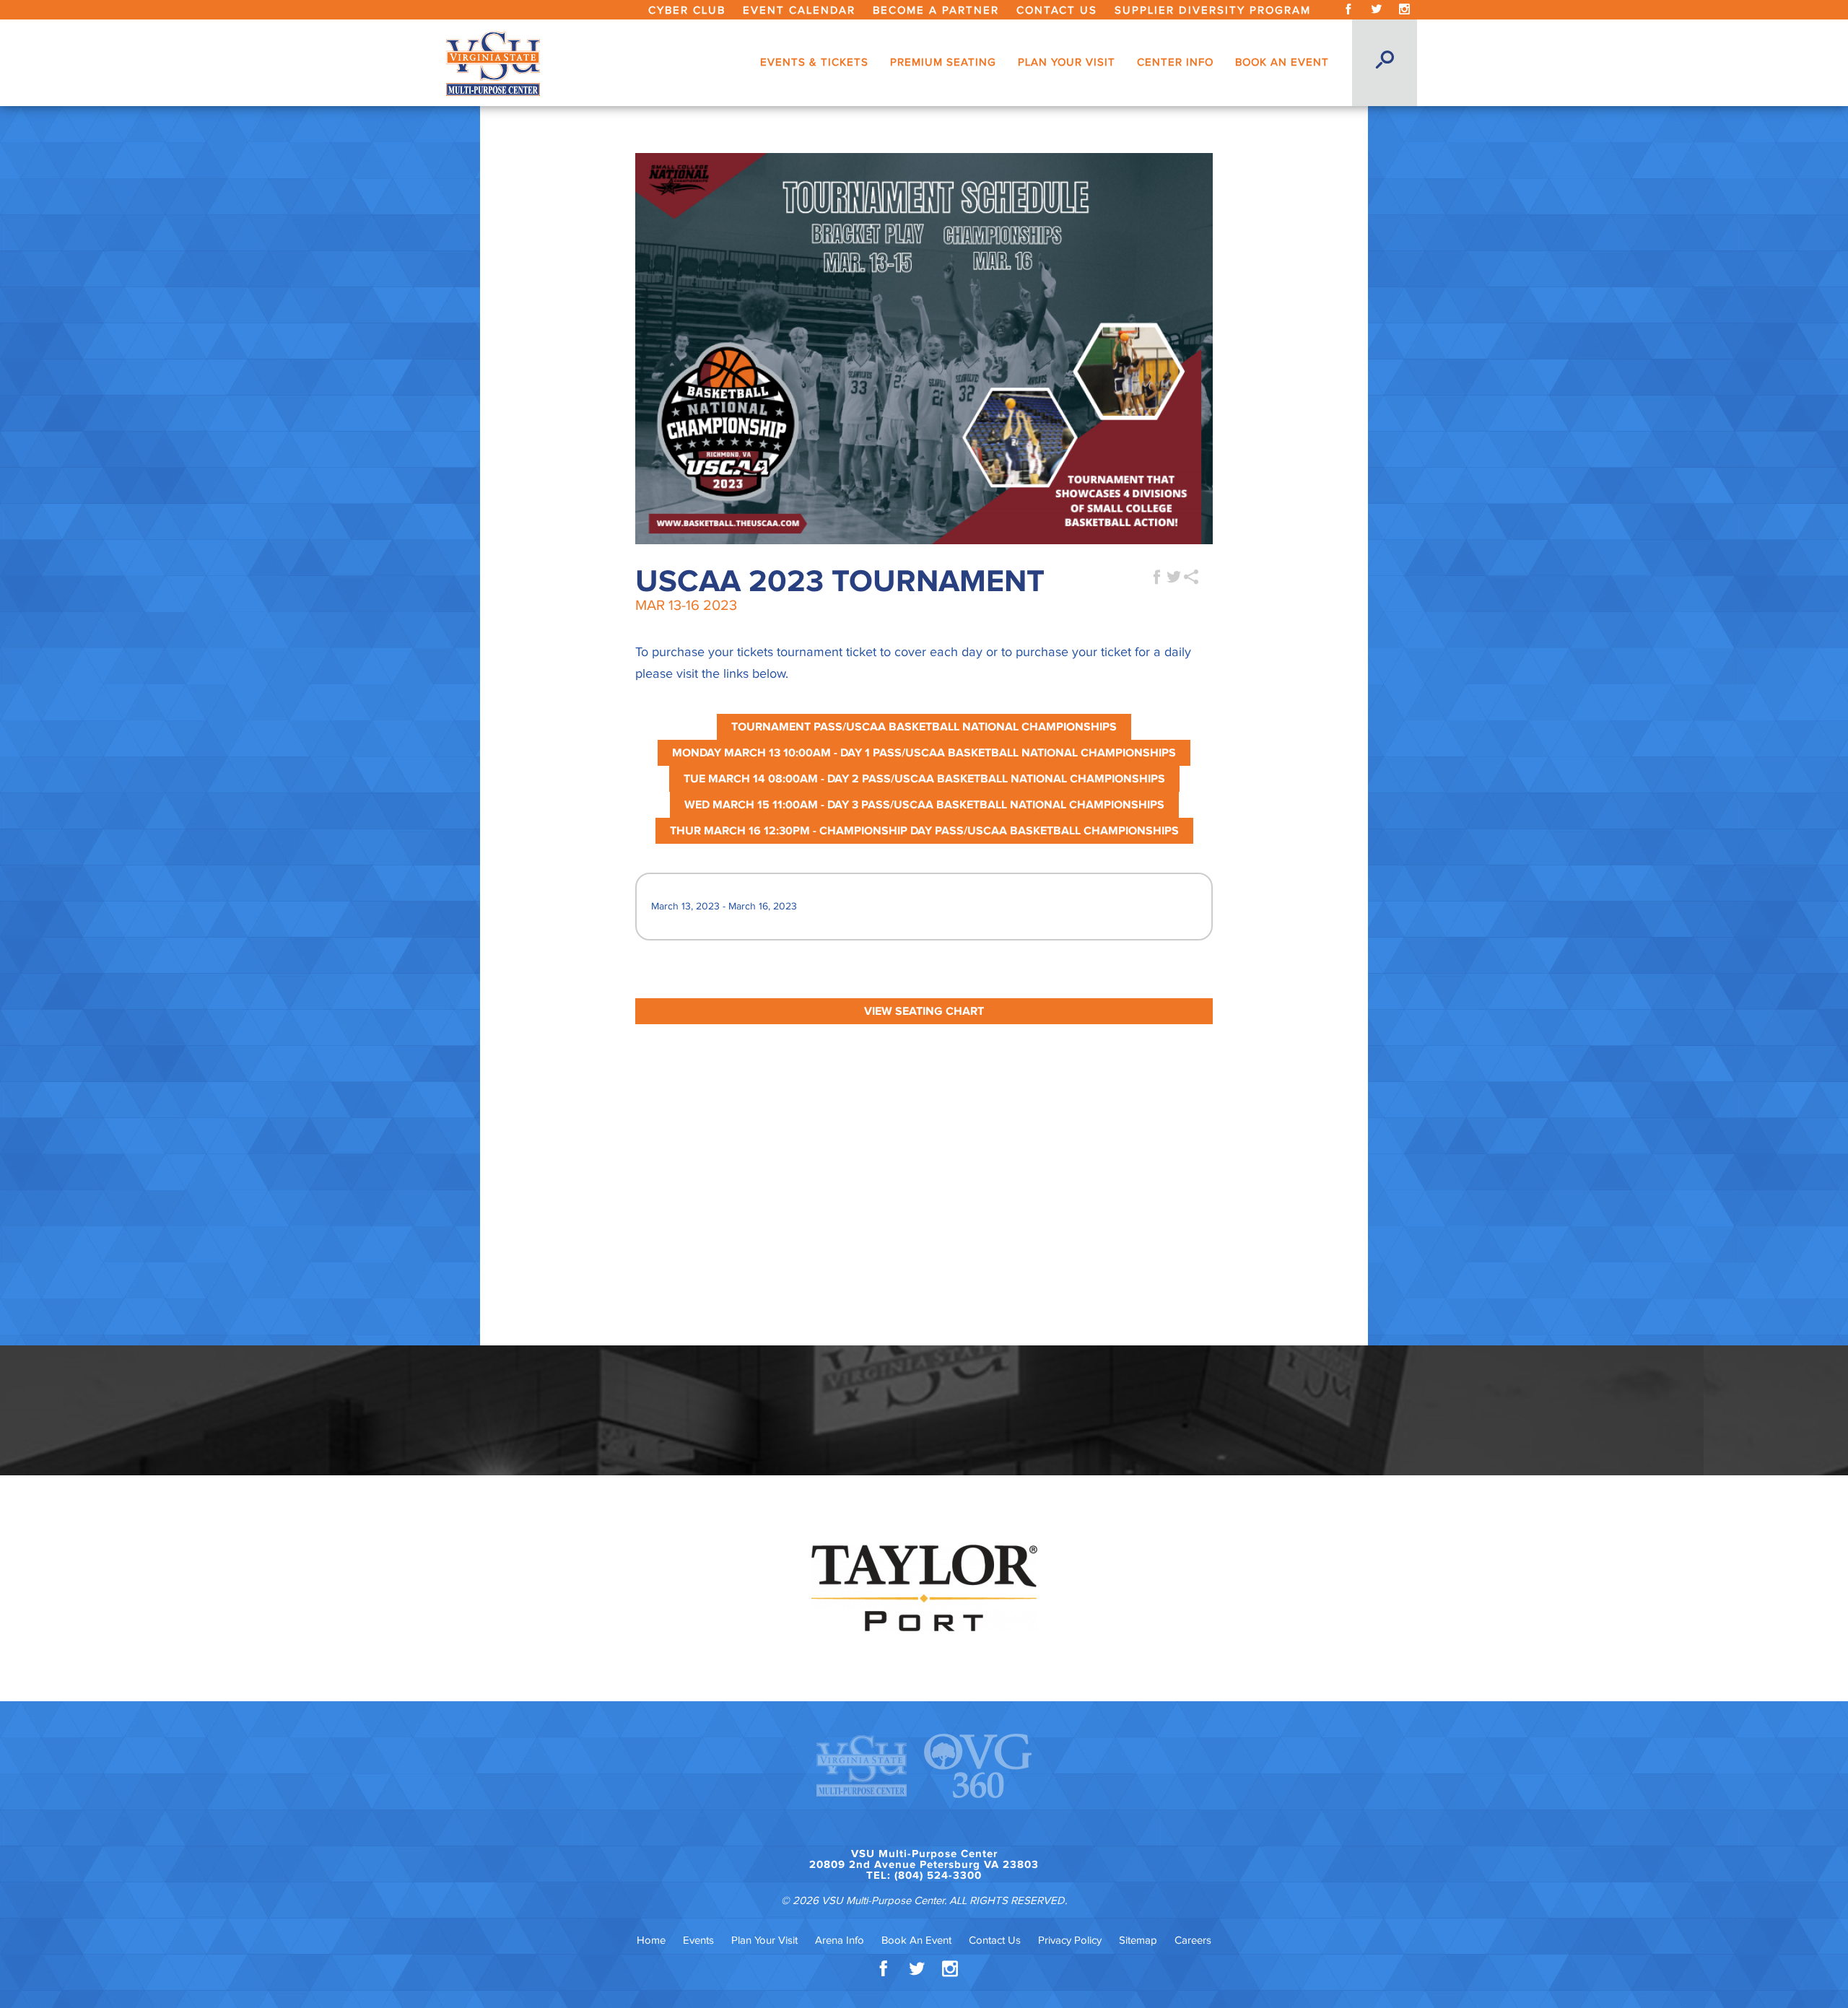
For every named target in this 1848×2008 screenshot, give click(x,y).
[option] (924, 1588)
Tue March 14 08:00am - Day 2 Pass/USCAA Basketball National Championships (924, 779)
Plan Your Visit (764, 1941)
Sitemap (1138, 1941)
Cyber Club (687, 10)
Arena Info (840, 1941)
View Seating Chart (924, 1011)
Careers (1193, 1941)
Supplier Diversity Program (1213, 10)
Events (698, 1941)
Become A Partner (936, 10)
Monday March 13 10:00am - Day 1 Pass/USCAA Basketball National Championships (924, 753)
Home (651, 1941)
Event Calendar (799, 10)
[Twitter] (1376, 10)
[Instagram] (1404, 10)
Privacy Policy (1070, 1941)
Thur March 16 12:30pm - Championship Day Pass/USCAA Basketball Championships (924, 831)
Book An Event (916, 1941)
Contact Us (1057, 10)
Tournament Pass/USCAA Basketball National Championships (924, 727)
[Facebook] (1348, 10)
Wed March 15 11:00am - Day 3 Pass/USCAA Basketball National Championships (924, 805)
